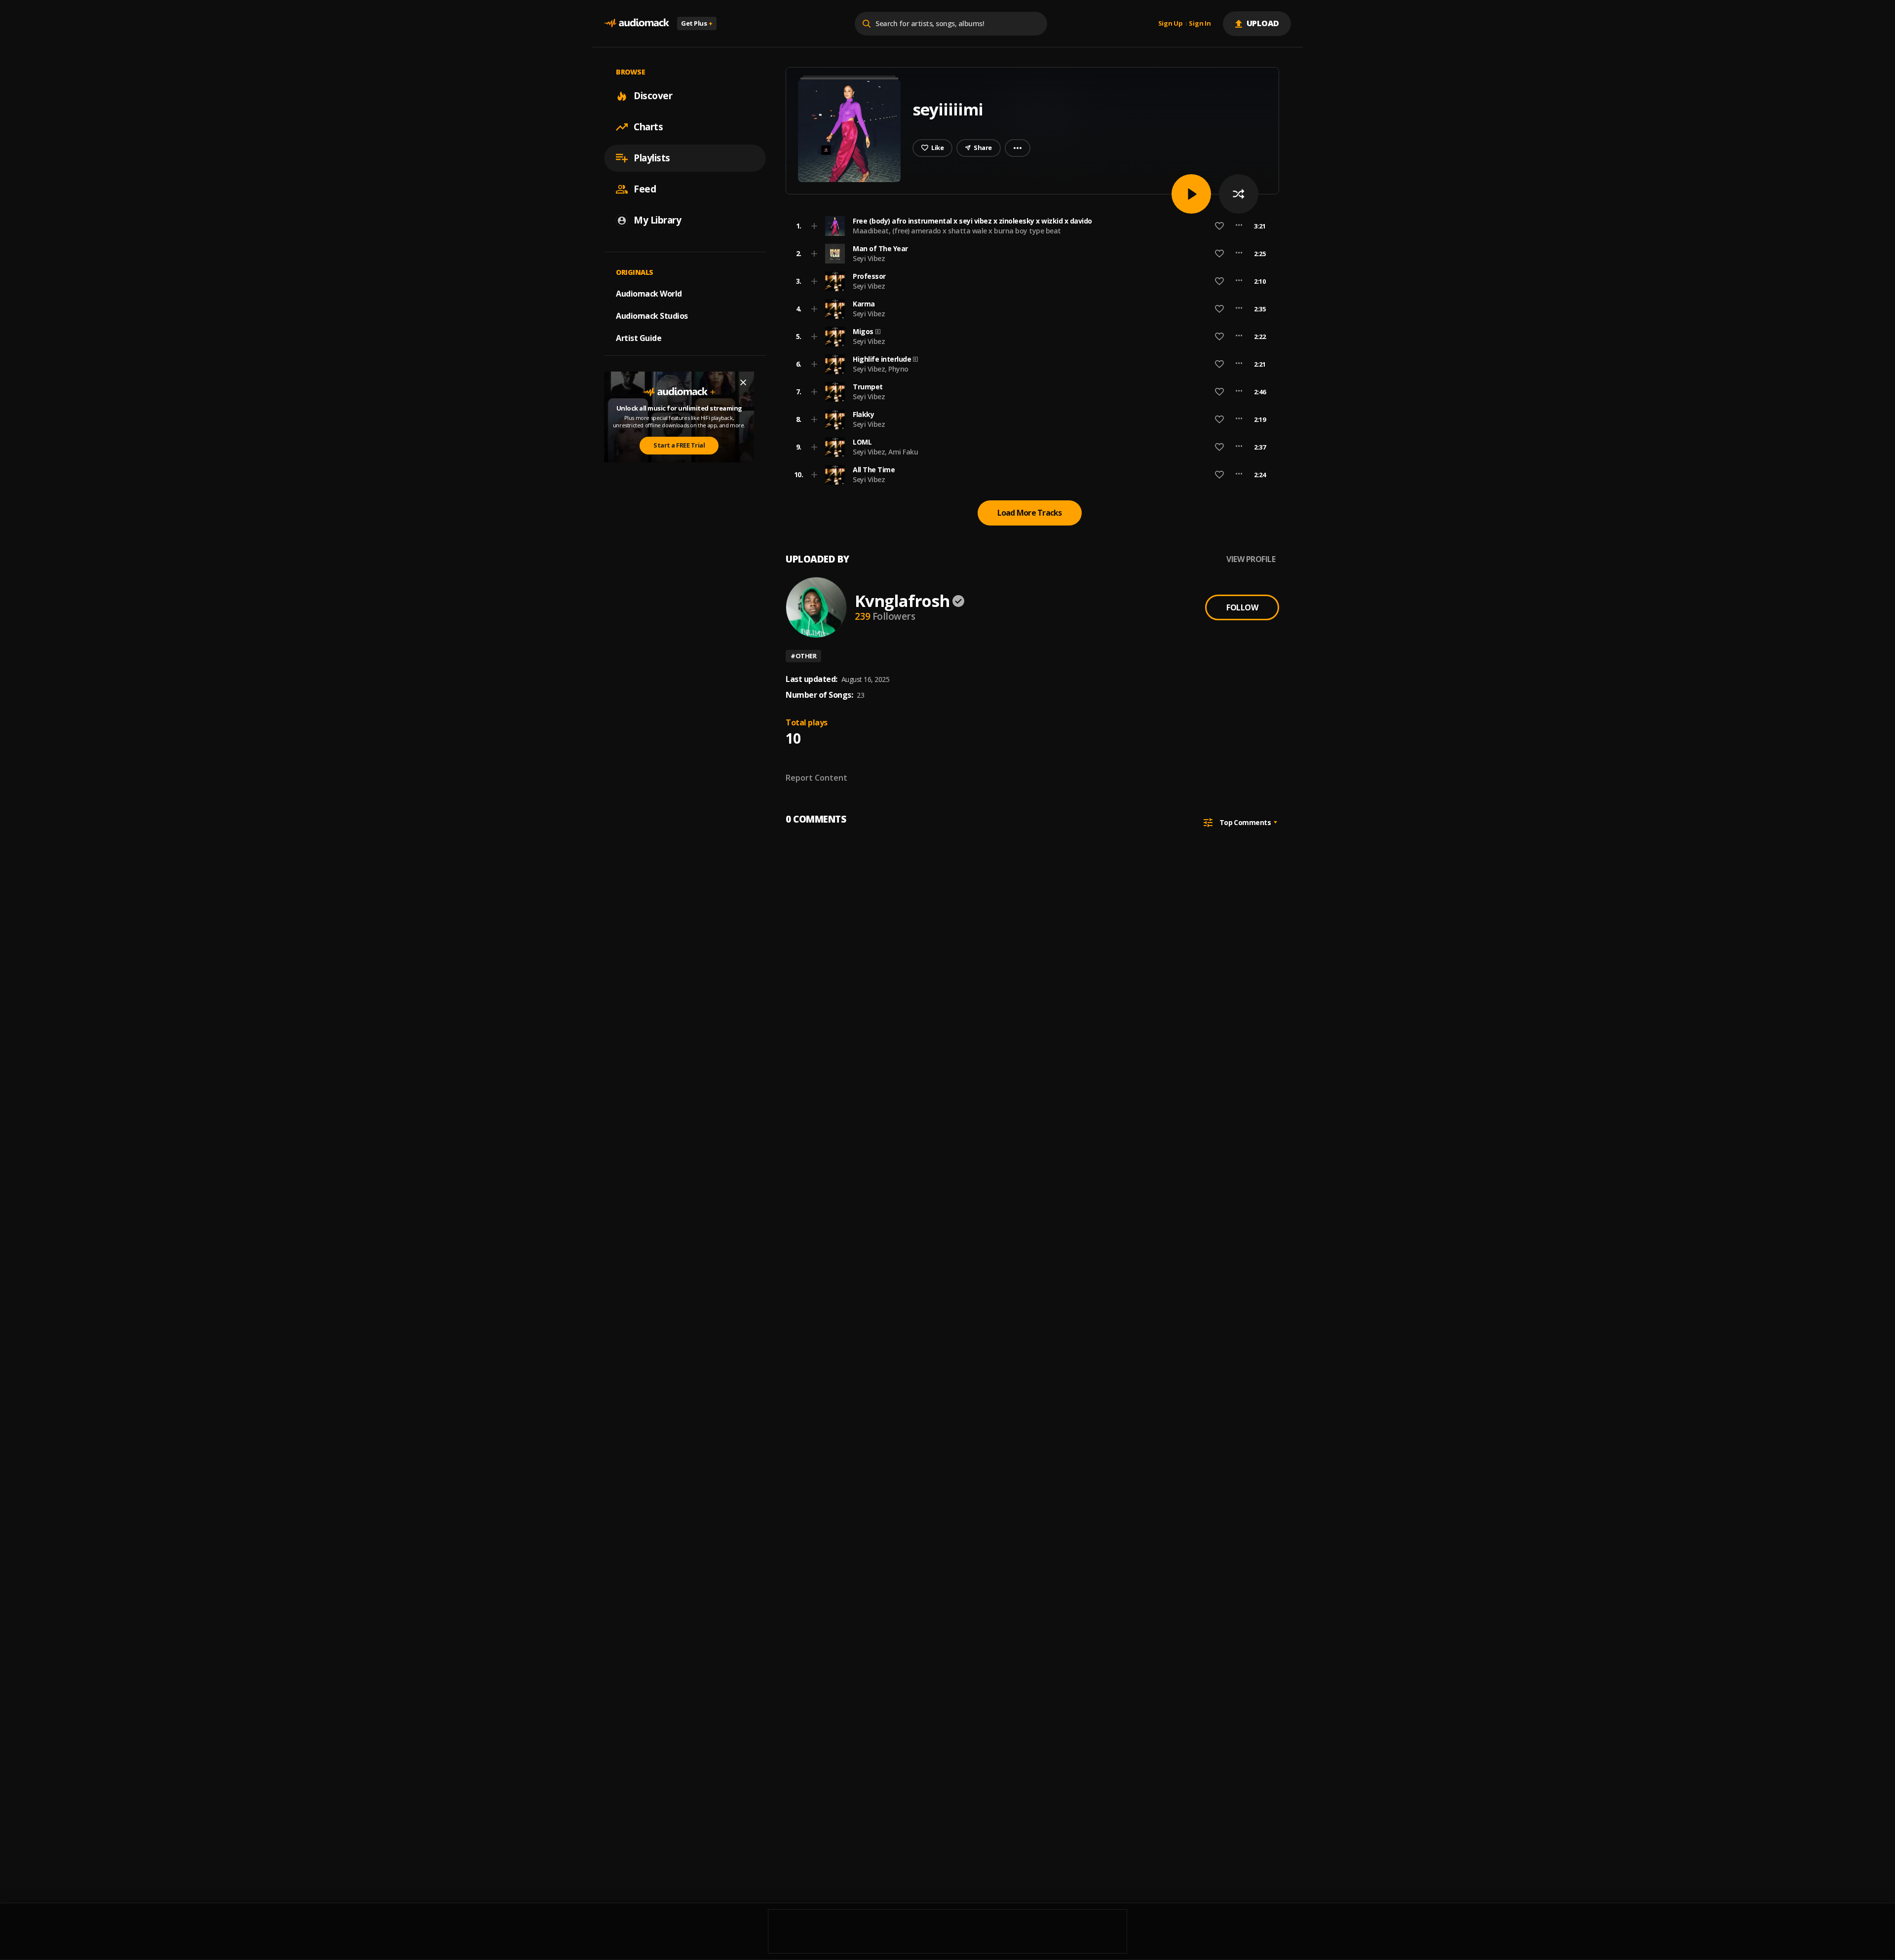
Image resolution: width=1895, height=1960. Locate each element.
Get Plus (697, 23)
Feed (645, 189)
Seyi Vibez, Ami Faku (885, 452)
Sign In (1200, 24)
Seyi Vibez (869, 258)
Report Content (816, 778)
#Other (803, 656)
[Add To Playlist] (814, 226)
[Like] (1219, 226)
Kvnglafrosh (902, 601)
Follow (1242, 607)
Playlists (652, 158)
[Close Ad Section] (743, 382)
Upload (1263, 23)
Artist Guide (639, 338)
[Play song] (1191, 194)
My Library (657, 220)
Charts (648, 127)
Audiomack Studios (652, 316)
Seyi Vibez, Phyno (881, 369)
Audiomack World (649, 294)
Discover (653, 96)
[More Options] (1239, 226)
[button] (1029, 226)
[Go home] (637, 23)
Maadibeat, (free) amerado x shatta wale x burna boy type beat (957, 231)
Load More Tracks (1030, 513)
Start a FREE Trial (679, 445)
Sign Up (1171, 24)
